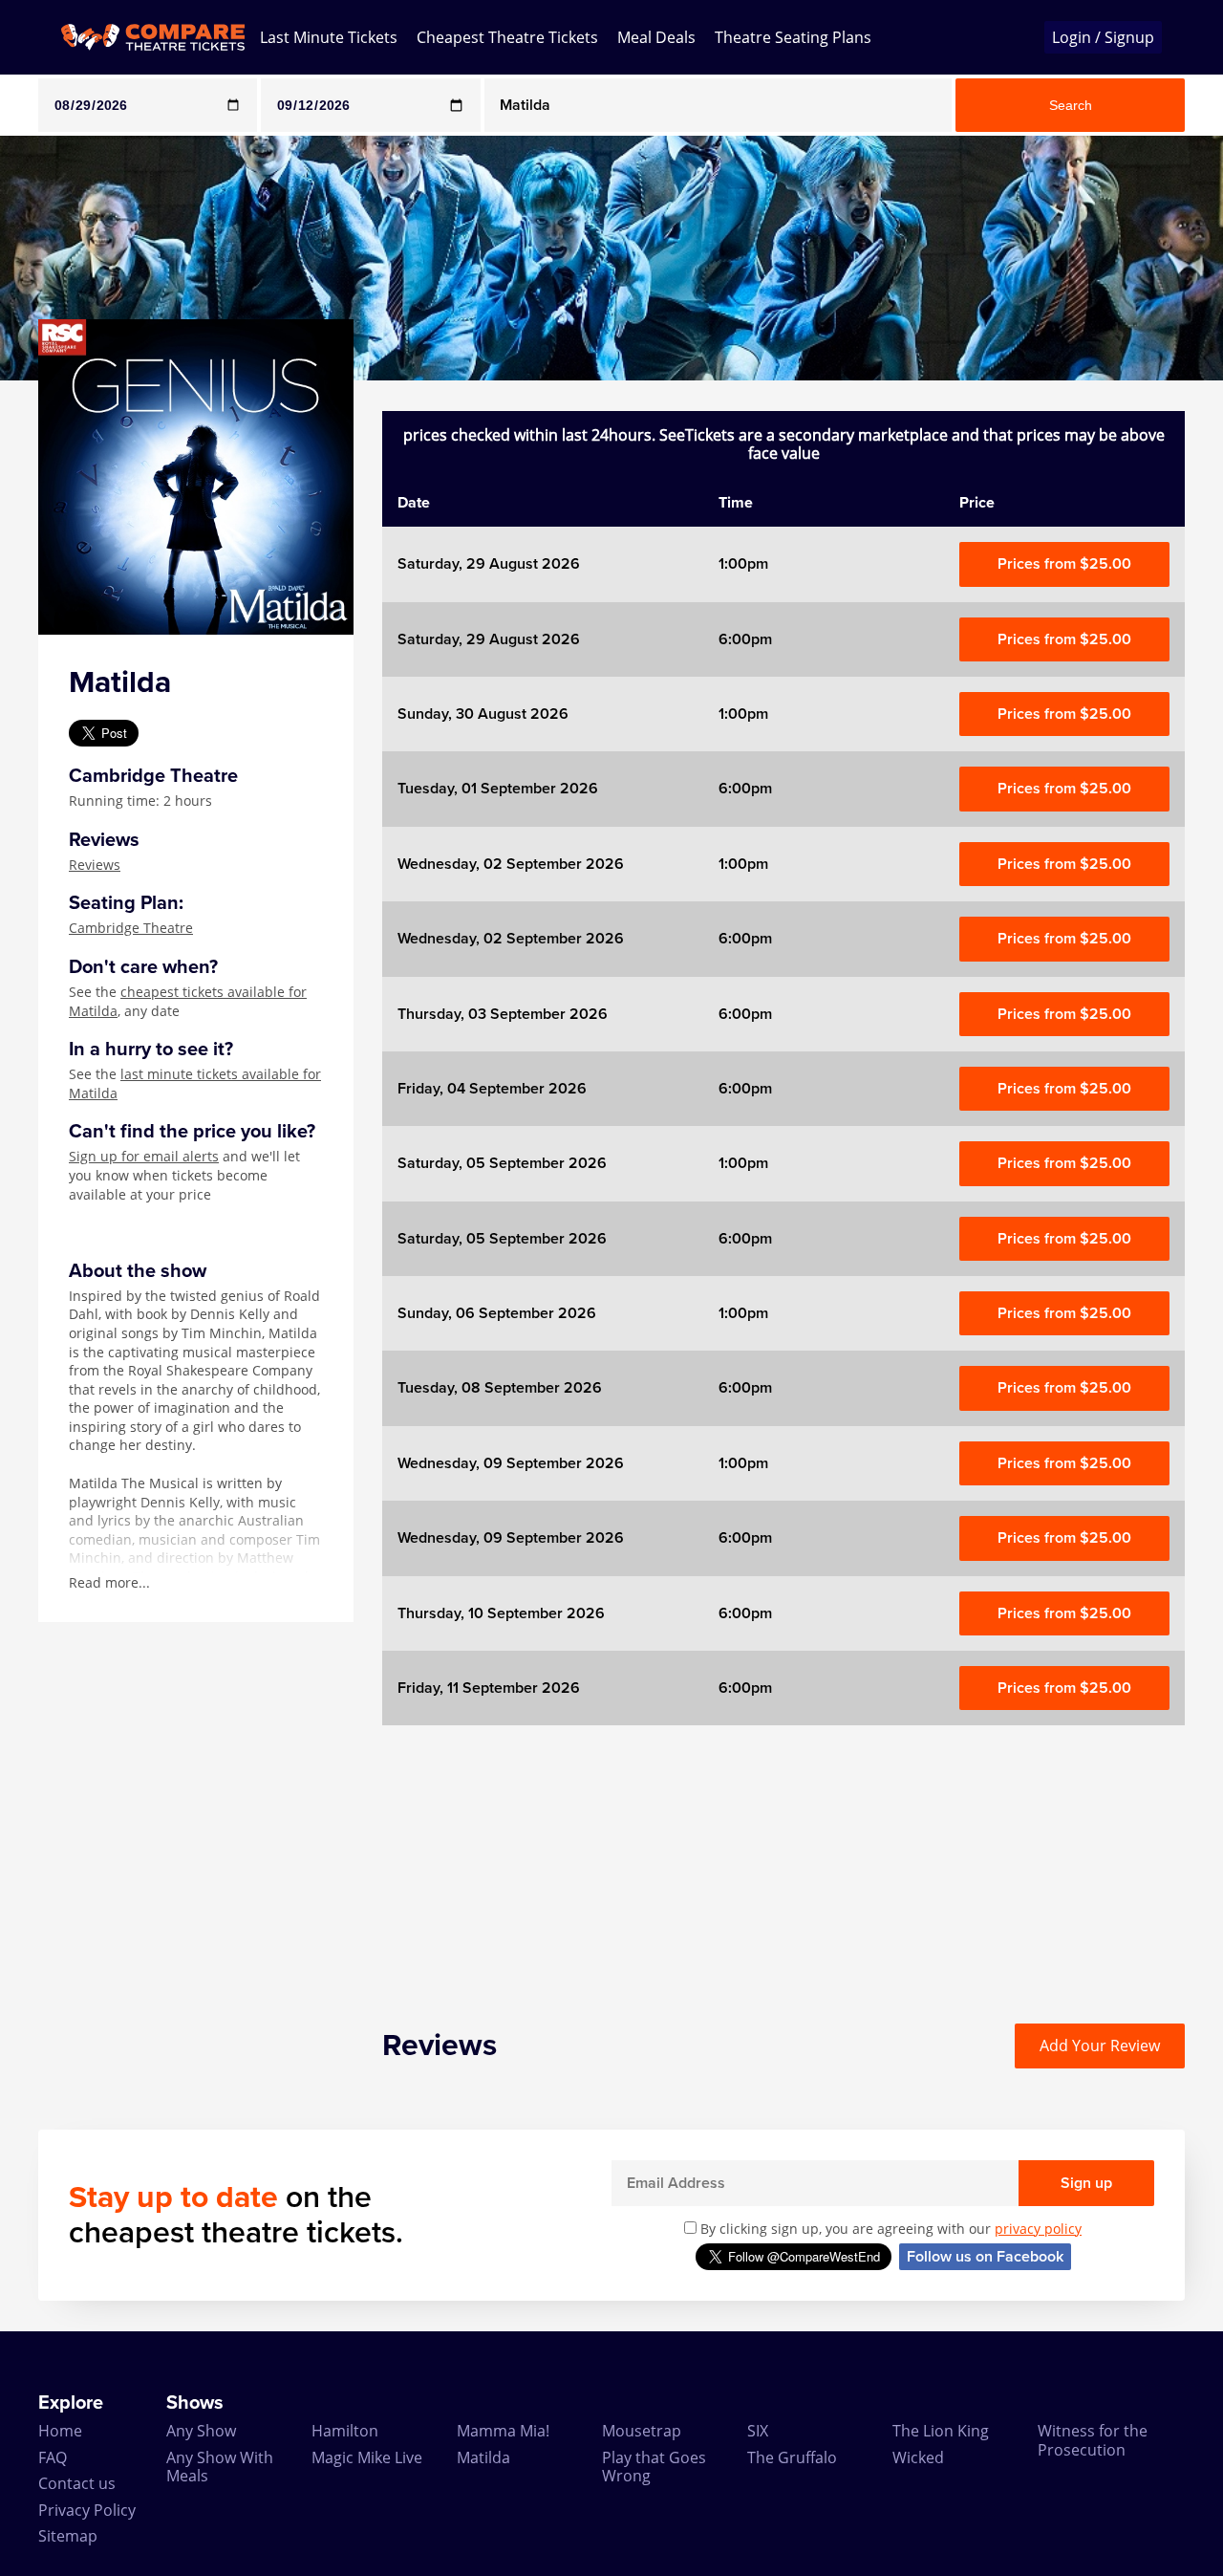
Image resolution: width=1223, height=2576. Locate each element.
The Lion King (941, 2431)
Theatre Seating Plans (793, 37)
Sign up (1086, 2183)
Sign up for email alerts (144, 1156)
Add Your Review (1100, 2046)
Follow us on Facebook (985, 2257)
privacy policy (1038, 2229)
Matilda (483, 2457)
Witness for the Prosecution (1093, 2440)
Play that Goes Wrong (654, 2467)
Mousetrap (642, 2431)
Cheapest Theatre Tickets (507, 37)
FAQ (53, 2457)
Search (1071, 105)
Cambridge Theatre (131, 928)
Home (60, 2431)
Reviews (95, 865)
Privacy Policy (87, 2510)
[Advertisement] (783, 1859)
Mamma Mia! (503, 2431)
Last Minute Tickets (329, 37)
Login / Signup (1103, 37)
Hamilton (345, 2431)
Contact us (77, 2483)
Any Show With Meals (220, 2467)
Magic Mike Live (367, 2457)
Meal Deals (656, 37)
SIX (758, 2431)
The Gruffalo (792, 2457)
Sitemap (68, 2536)
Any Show (201, 2431)
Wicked (918, 2457)
